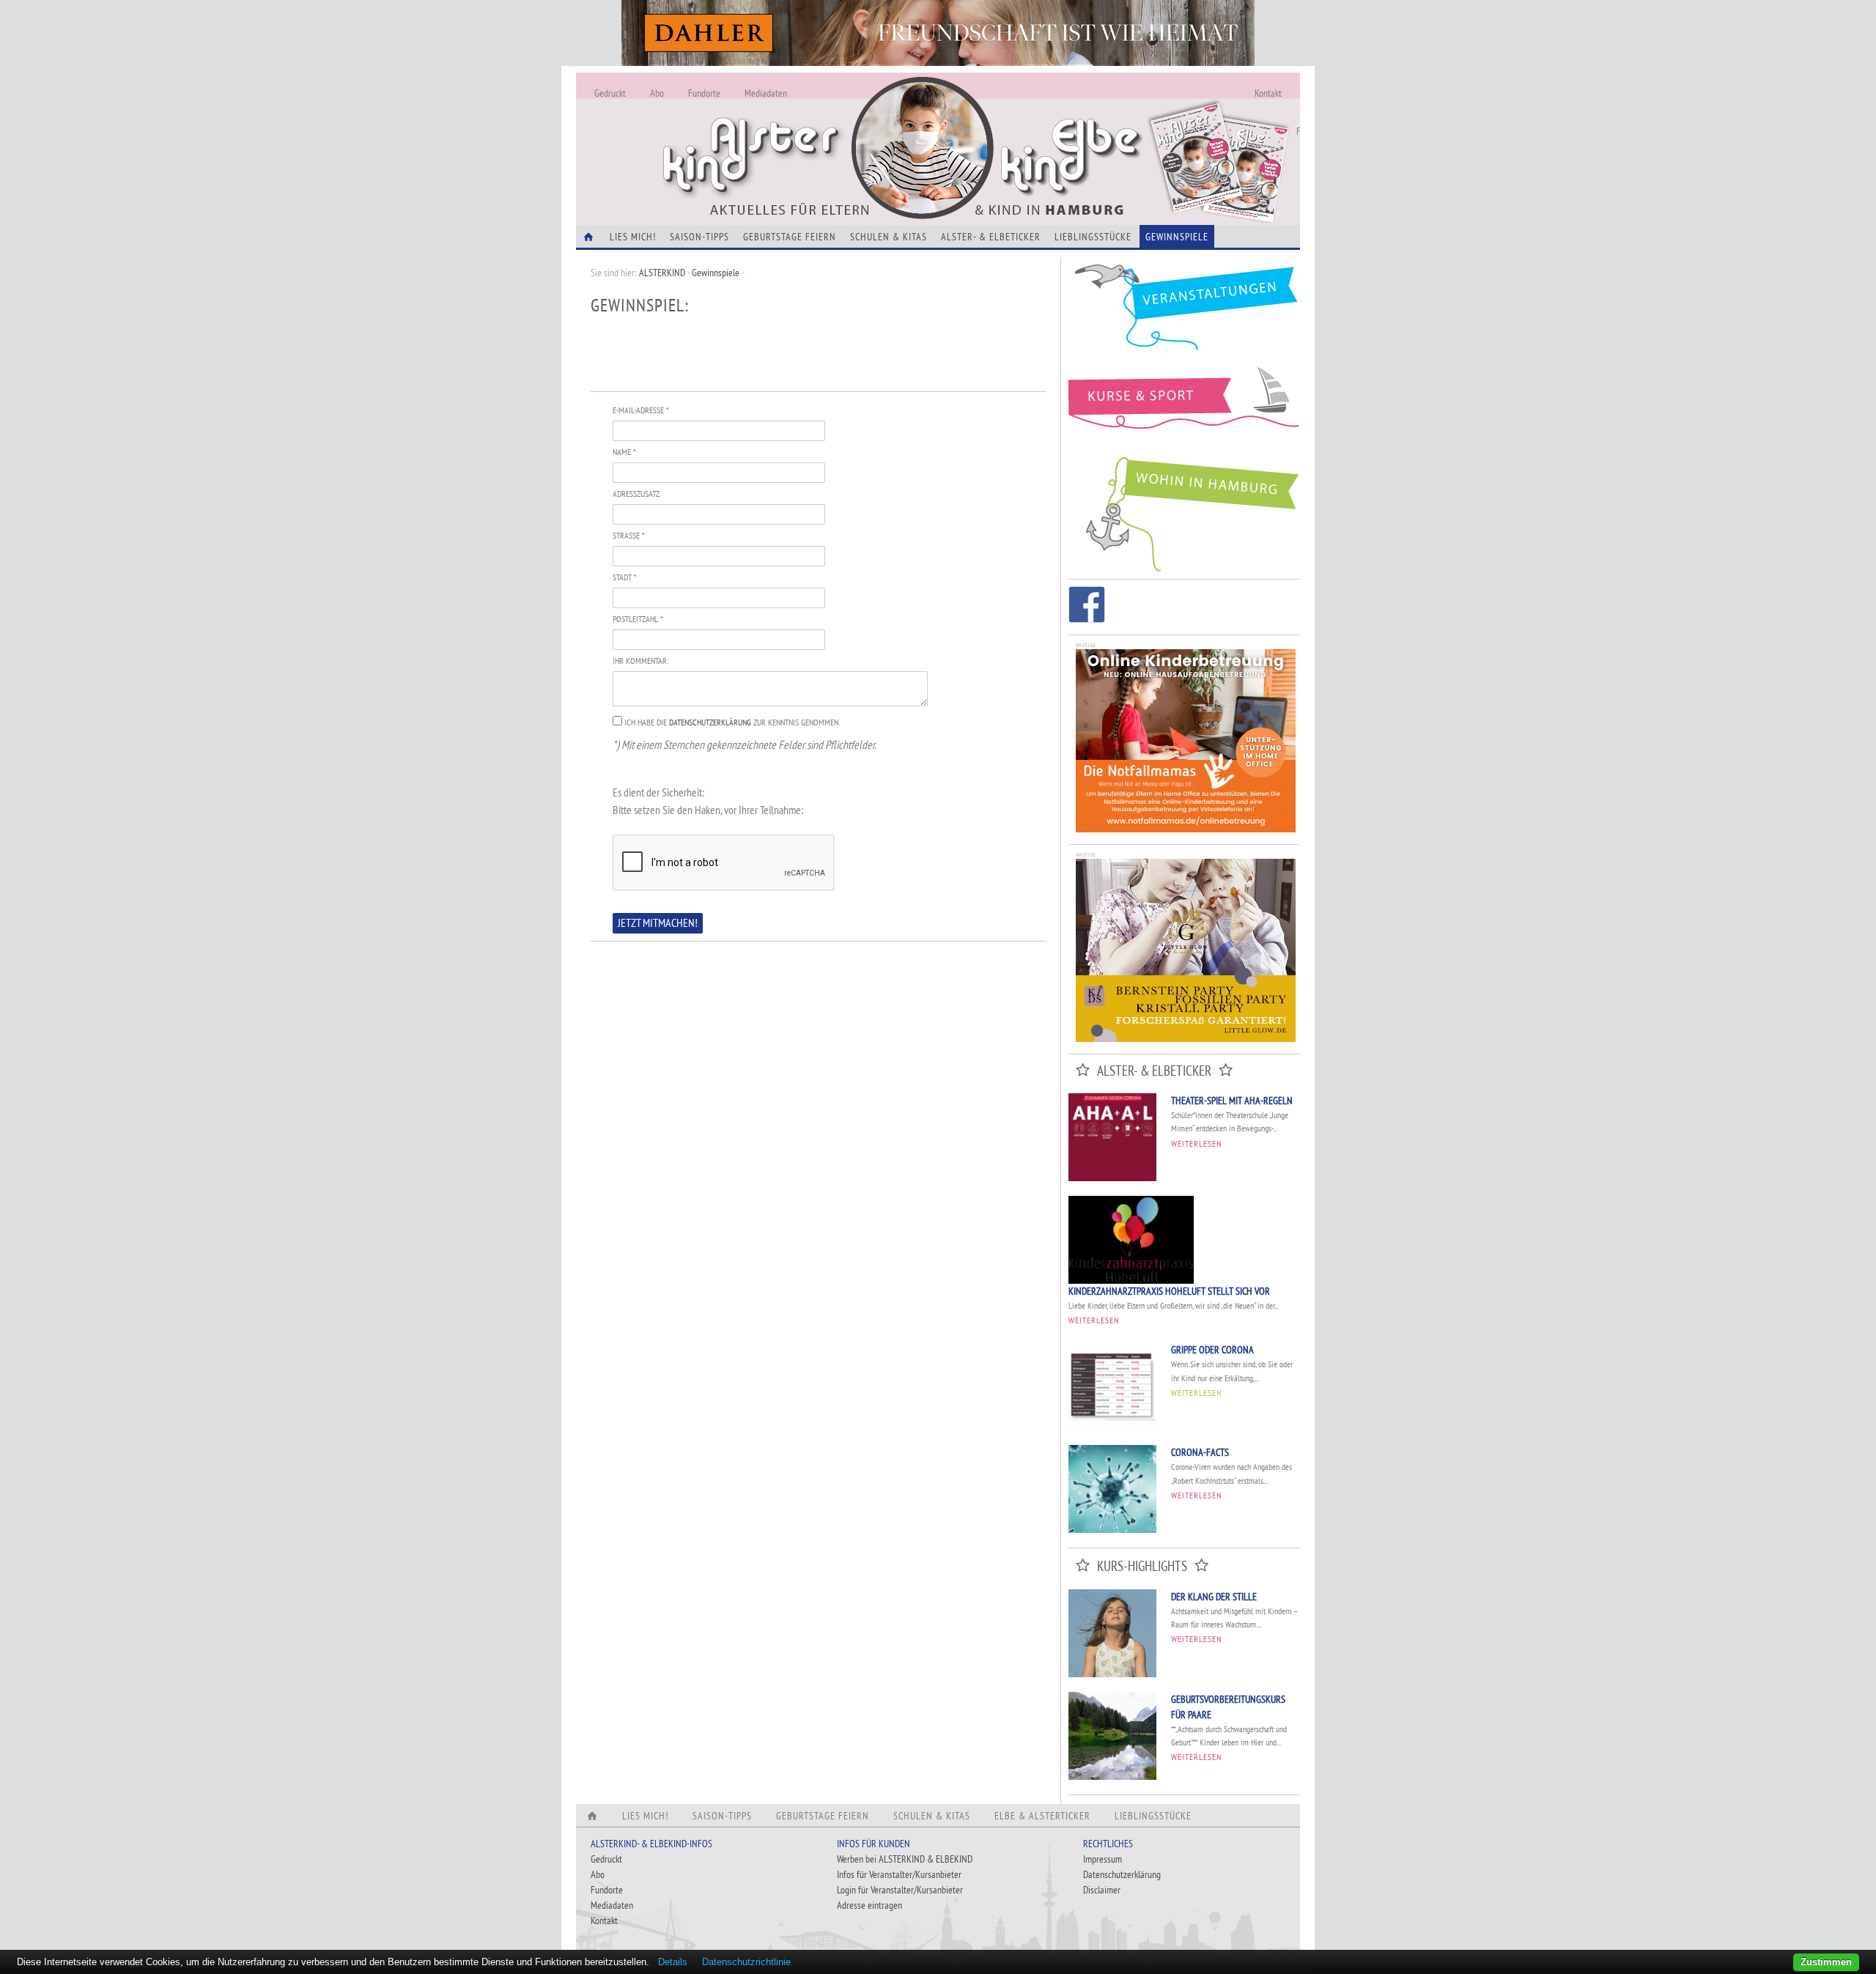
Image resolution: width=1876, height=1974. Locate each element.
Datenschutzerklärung (710, 722)
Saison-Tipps (699, 237)
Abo (657, 93)
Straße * (628, 535)
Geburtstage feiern (790, 237)
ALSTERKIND (662, 273)
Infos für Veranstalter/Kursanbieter (899, 1874)
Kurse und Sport (1184, 406)
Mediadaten (766, 93)
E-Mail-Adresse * (640, 410)
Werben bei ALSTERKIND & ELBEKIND (905, 1859)
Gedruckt (610, 93)
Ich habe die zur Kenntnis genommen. (732, 722)
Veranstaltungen (1184, 313)
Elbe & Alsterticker (1042, 1816)
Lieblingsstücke (1093, 237)
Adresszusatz (636, 493)
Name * (624, 452)
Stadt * (624, 577)
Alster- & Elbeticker (991, 237)
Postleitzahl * (638, 619)
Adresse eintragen (869, 1905)
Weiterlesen (1196, 1143)
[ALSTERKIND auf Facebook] (1087, 607)
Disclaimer (1102, 1890)
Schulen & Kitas (889, 237)
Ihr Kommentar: (640, 661)
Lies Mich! (633, 237)
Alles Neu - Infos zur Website (818, 131)
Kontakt (1268, 93)
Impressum (1103, 1859)
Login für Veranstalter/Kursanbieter (900, 1890)
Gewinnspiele (1177, 237)
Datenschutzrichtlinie (746, 1962)
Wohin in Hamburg (1184, 511)
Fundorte (704, 93)
